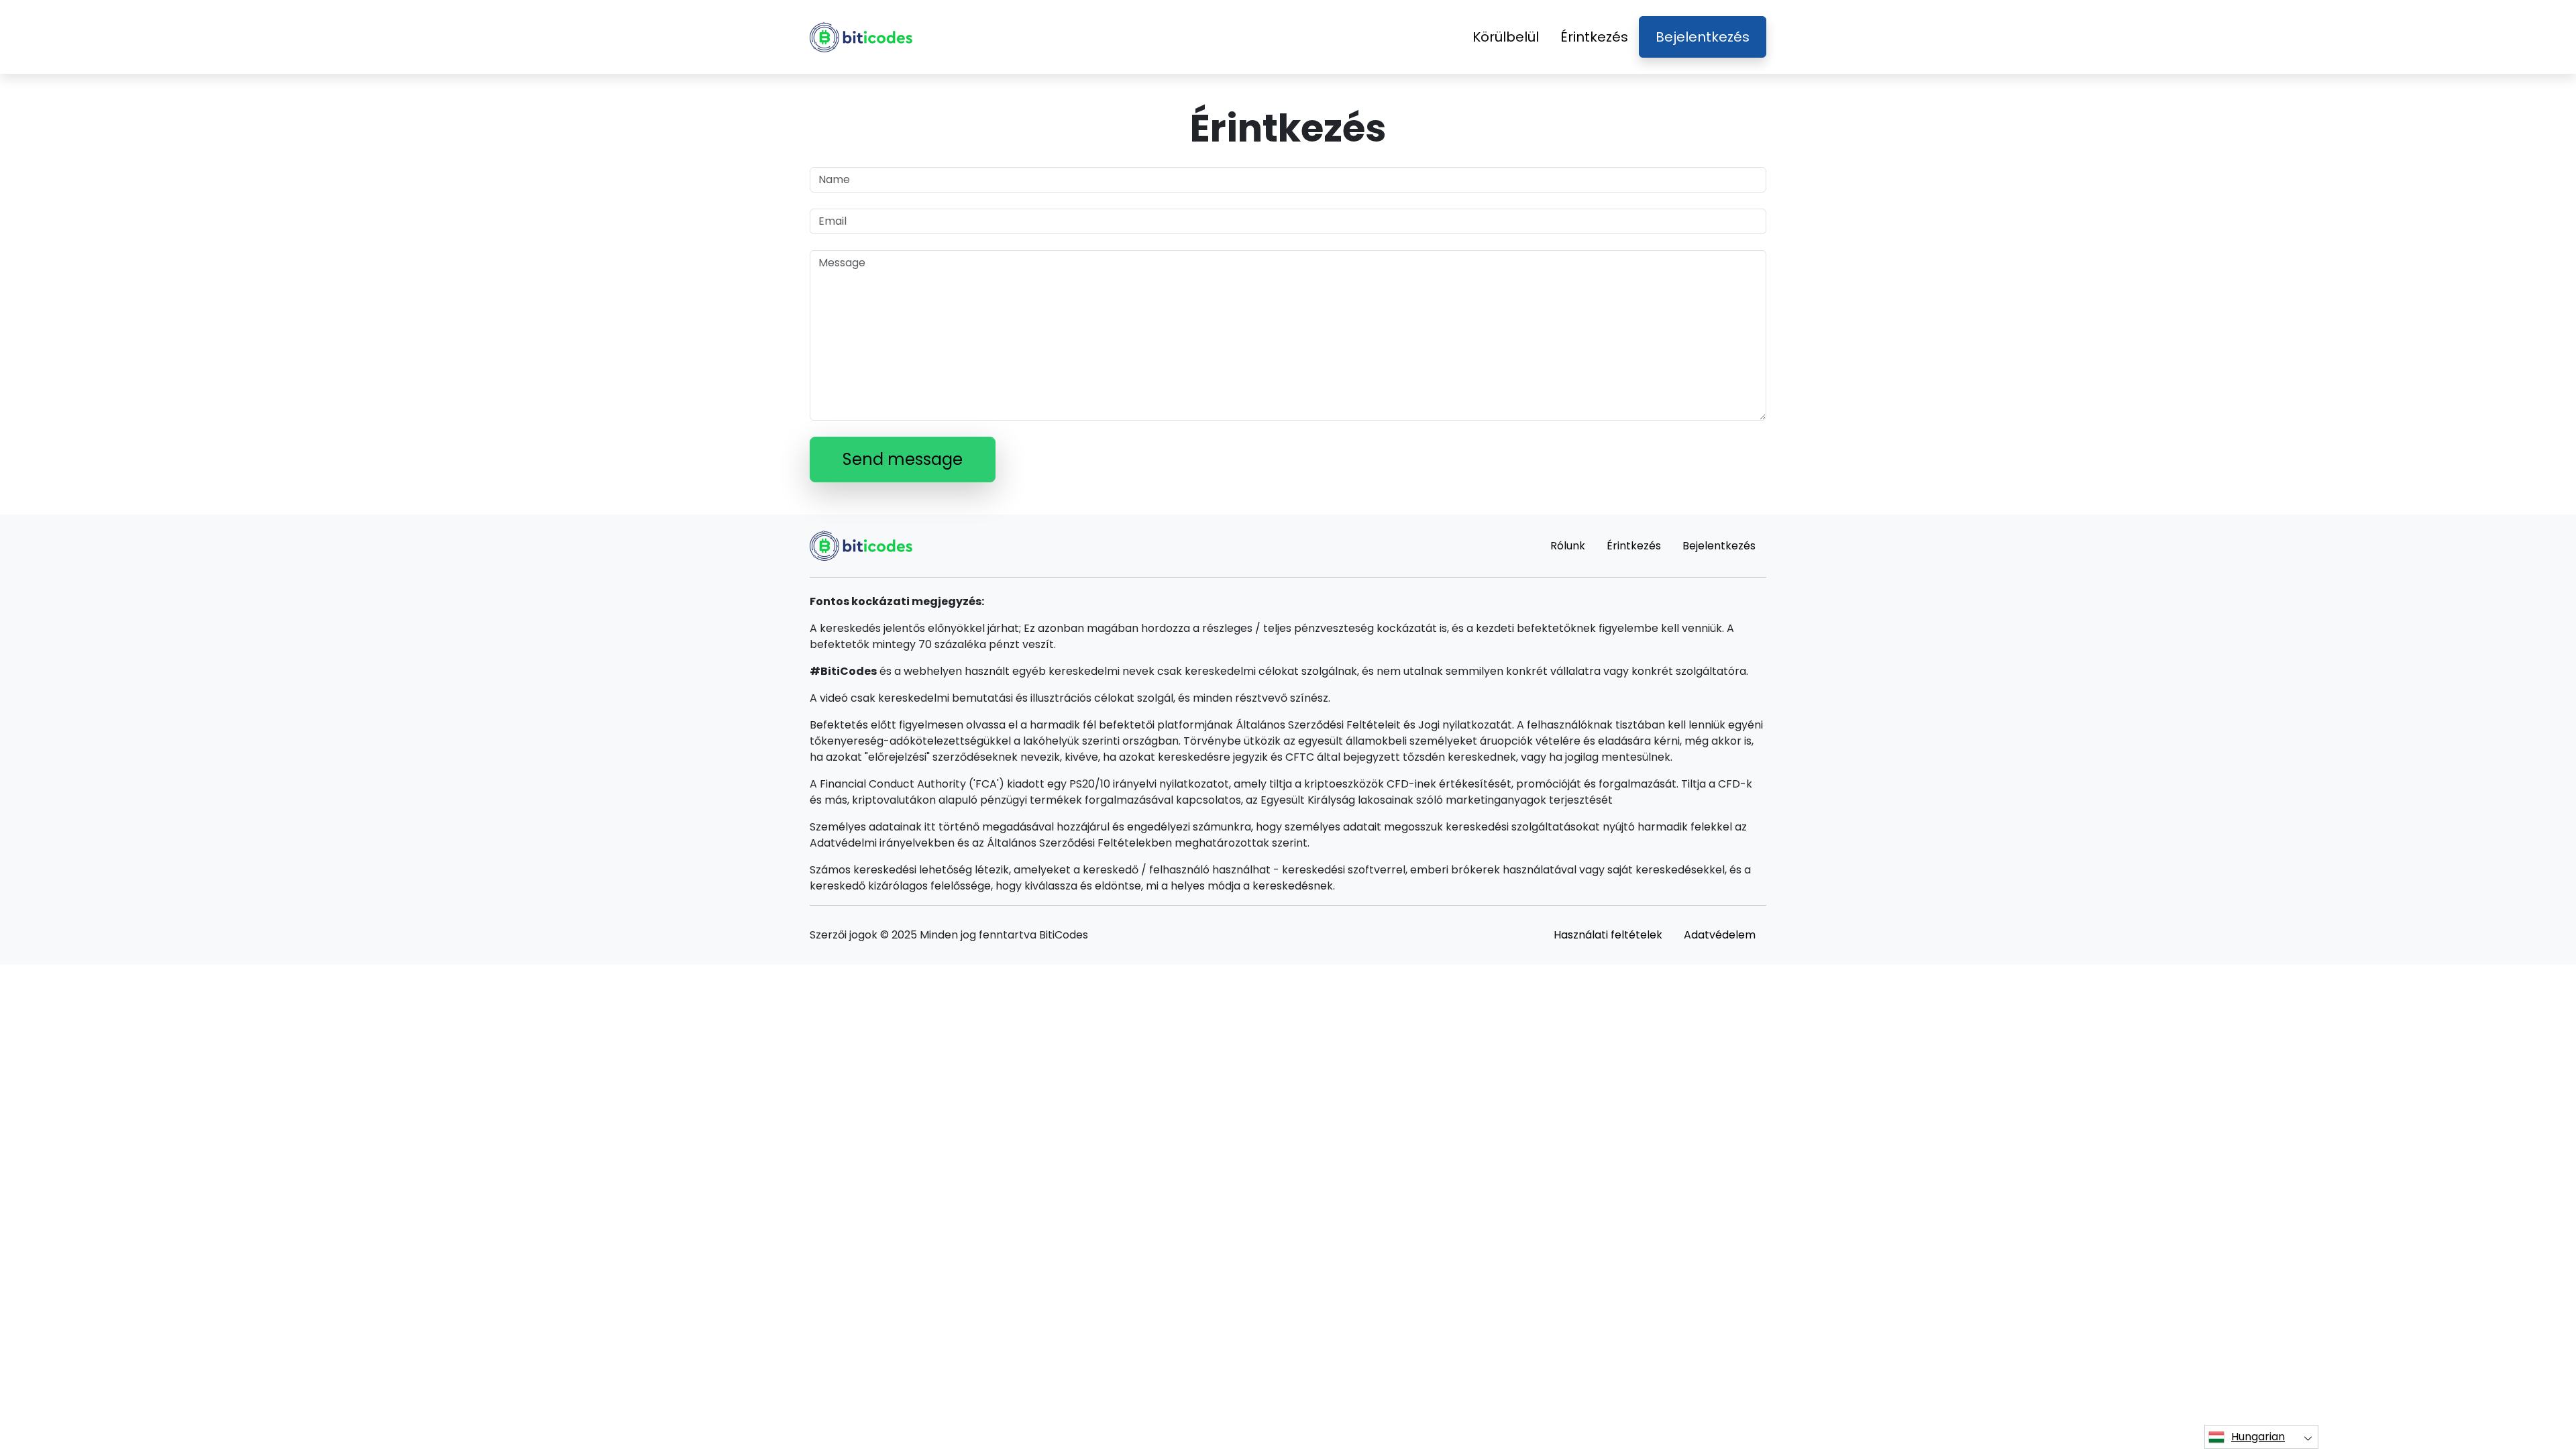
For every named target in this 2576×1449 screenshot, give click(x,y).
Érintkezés (1594, 37)
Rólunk (1568, 546)
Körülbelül (1506, 37)
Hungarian (2258, 1437)
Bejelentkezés (1703, 37)
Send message (903, 459)
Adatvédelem (1720, 935)
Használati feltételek (1608, 935)
